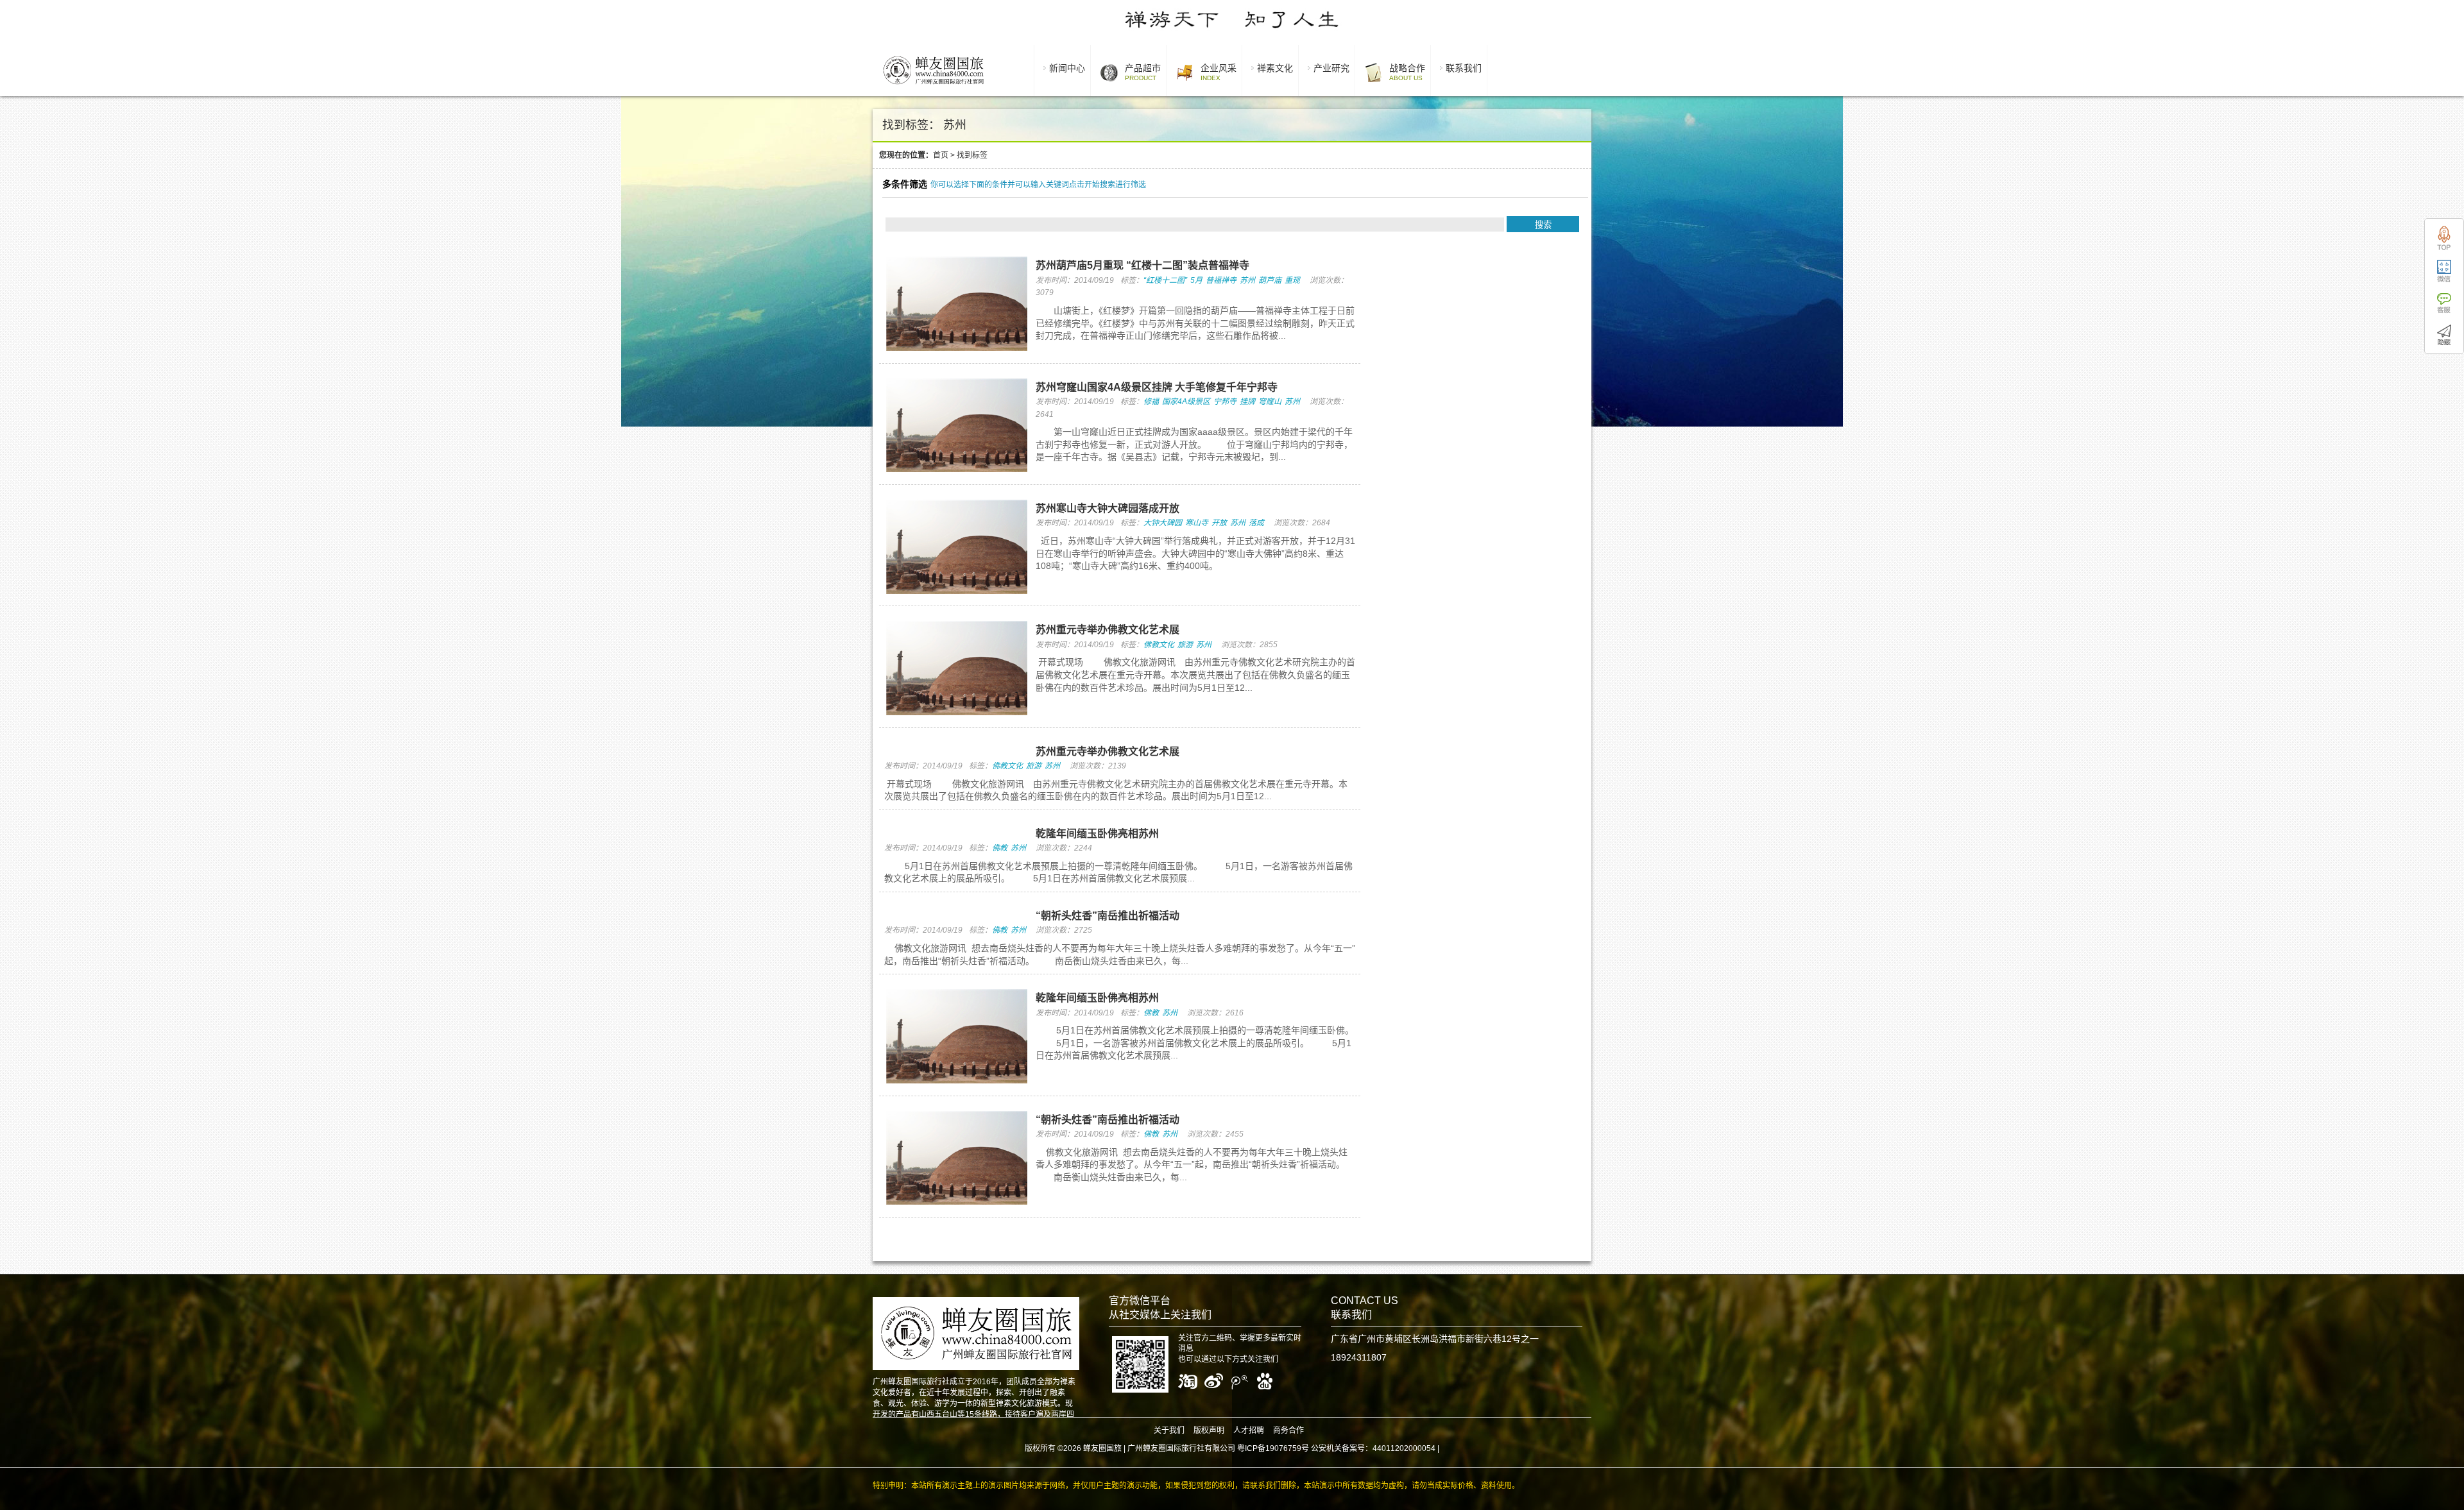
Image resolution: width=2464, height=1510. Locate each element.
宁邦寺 (1225, 402)
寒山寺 (1197, 523)
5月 (1196, 280)
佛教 (1000, 848)
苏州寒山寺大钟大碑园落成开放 (1108, 508)
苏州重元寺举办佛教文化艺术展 (1108, 630)
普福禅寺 (1221, 280)
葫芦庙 (1270, 280)
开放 (1219, 523)
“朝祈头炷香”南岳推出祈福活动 (1108, 916)
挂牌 (1247, 402)
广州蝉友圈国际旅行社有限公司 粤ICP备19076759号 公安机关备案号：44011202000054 (1281, 1448)
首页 (941, 155)
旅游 (1185, 645)
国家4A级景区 (1186, 402)
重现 (1292, 280)
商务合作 (1288, 1430)
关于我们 (1169, 1430)
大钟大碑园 (1163, 523)
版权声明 (1209, 1430)
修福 (1151, 402)
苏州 (1247, 280)
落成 (1256, 523)
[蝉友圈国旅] (933, 87)
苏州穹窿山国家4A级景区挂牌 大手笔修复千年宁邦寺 (1157, 387)
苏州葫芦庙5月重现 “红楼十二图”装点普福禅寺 (1142, 265)
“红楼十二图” (1165, 280)
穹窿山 (1270, 402)
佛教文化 (1159, 645)
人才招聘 (1249, 1430)
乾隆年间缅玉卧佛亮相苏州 (1097, 834)
